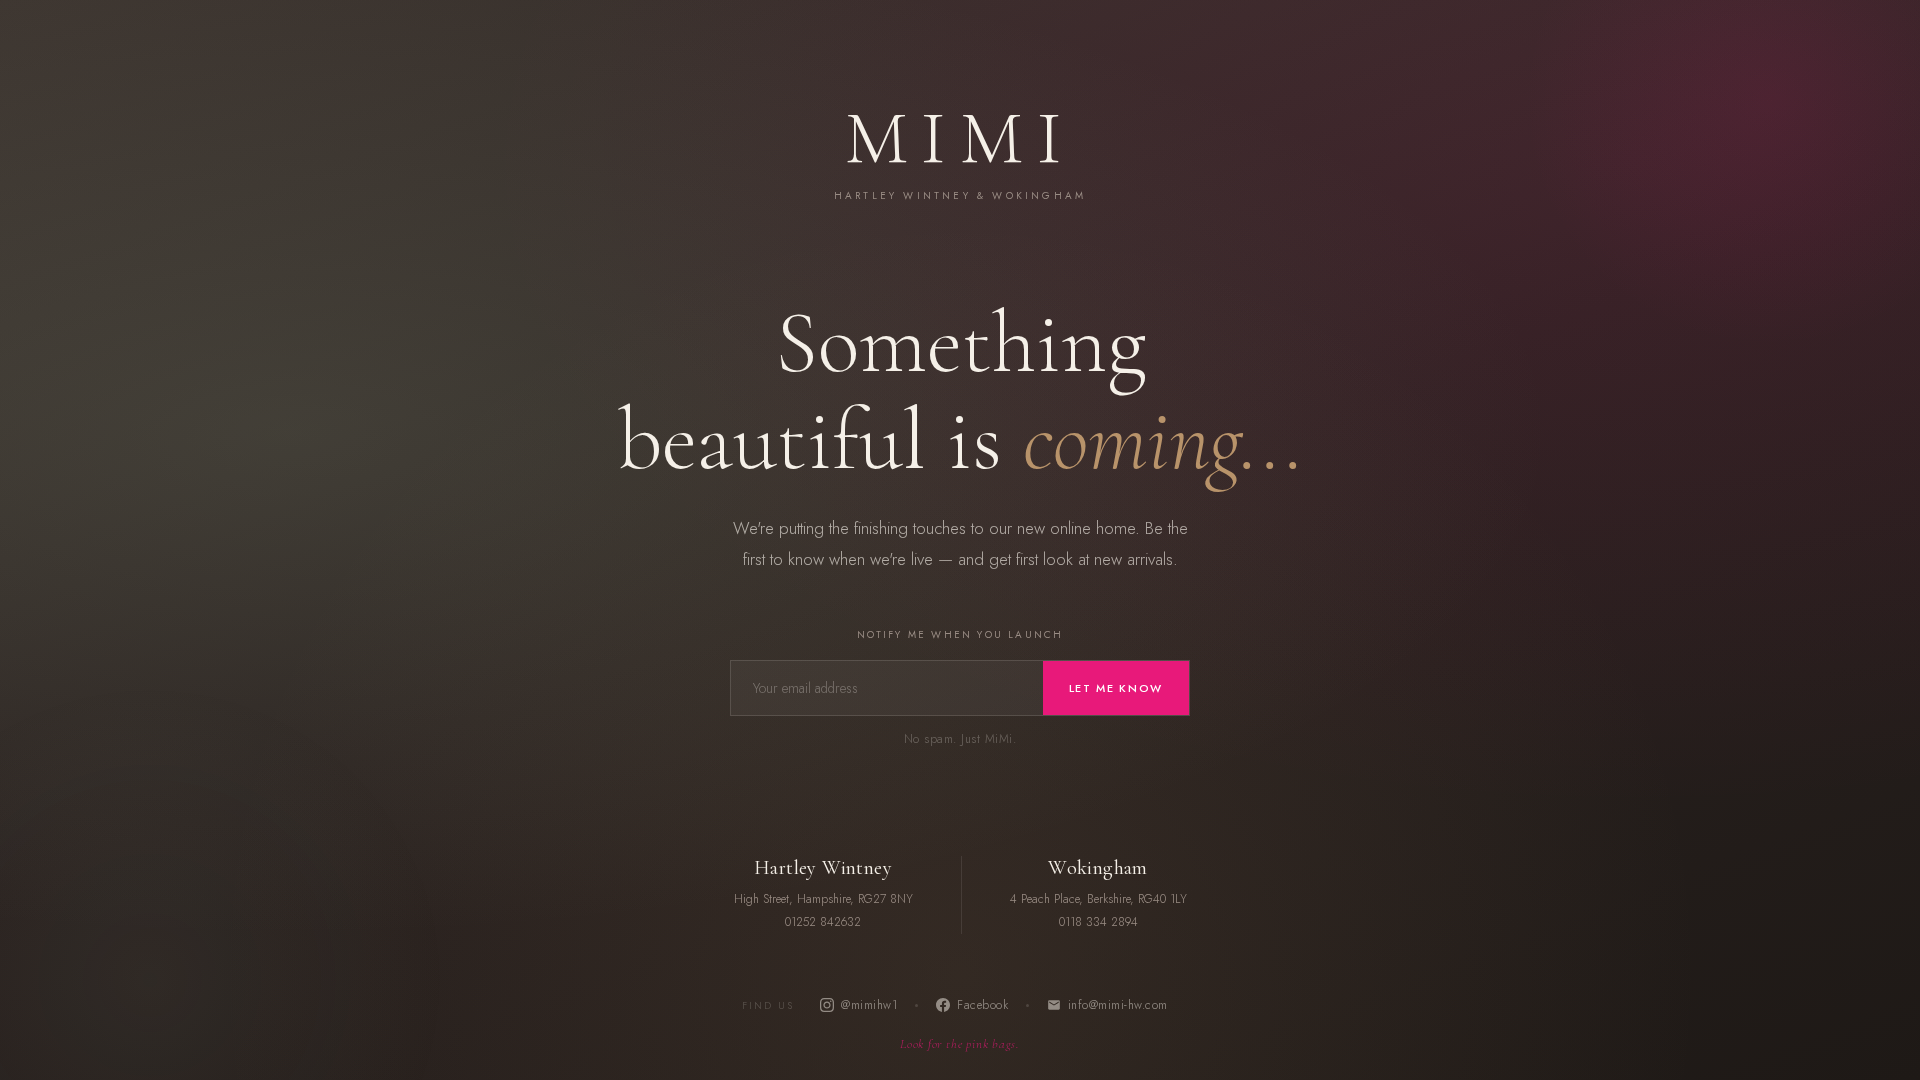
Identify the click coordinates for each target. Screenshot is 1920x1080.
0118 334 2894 (1098, 922)
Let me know (1116, 688)
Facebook (982, 1005)
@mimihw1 (869, 1005)
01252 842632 (823, 922)
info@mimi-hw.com (1118, 1005)
